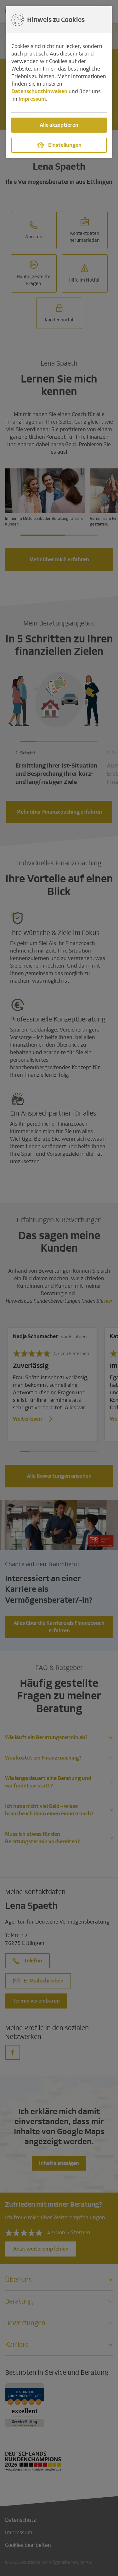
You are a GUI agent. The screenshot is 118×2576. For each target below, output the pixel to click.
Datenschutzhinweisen (39, 91)
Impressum (32, 99)
